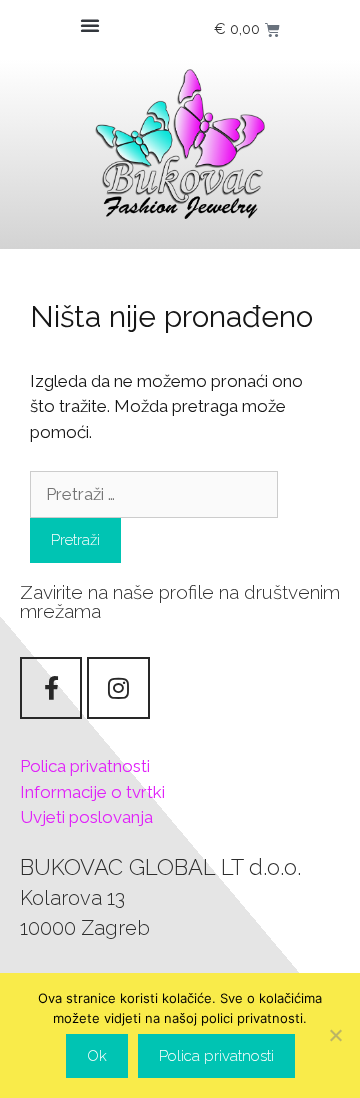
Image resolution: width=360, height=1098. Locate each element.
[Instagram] (118, 688)
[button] (90, 25)
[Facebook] (51, 688)
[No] (335, 1035)
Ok (97, 1056)
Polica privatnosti (85, 766)
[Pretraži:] (154, 494)
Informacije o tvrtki (92, 792)
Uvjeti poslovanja (86, 817)
